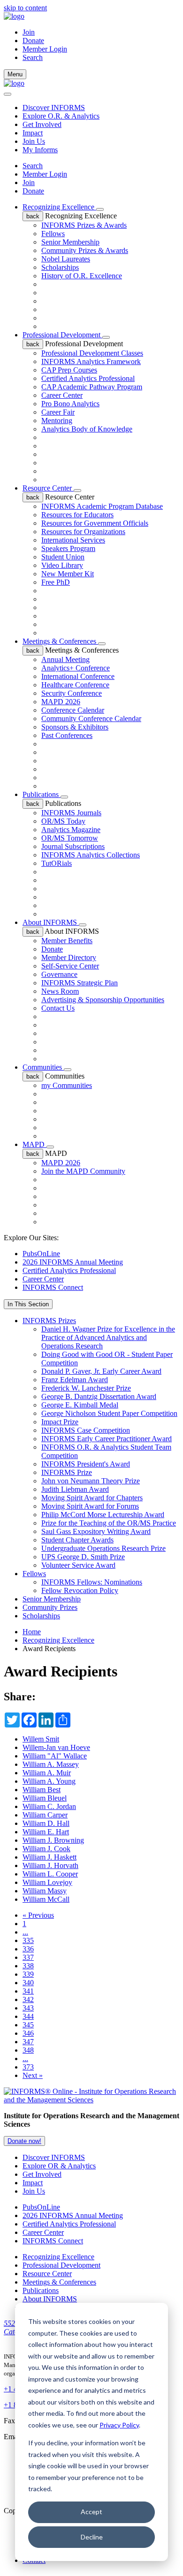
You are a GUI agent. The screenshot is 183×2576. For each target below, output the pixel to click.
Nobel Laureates (66, 259)
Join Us (34, 141)
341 (28, 1991)
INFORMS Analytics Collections (91, 855)
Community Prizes (50, 1607)
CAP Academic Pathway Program (92, 387)
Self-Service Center (70, 966)
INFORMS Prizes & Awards (84, 225)
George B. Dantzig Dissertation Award (99, 1396)
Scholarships (60, 267)
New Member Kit (68, 574)
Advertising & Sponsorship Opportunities (103, 1000)
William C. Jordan (49, 1806)
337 (28, 1957)
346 (28, 2033)
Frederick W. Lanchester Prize (86, 1388)
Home (32, 1632)
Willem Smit (41, 1739)
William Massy (45, 1891)
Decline (92, 2537)
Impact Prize (60, 1422)
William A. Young (49, 1781)
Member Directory (69, 957)
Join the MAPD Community (83, 1171)
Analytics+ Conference (76, 668)
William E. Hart (46, 1832)
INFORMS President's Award (86, 1464)
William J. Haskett (50, 1857)
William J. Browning (53, 1840)
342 (28, 1999)
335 (28, 1940)
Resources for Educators (77, 515)
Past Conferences (67, 735)
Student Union (63, 557)
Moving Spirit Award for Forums (90, 1506)
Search (33, 166)
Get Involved (42, 124)
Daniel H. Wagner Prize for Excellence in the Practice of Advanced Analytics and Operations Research (108, 1337)
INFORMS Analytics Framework (91, 361)
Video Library (62, 565)
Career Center (62, 395)
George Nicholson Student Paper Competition (109, 1413)
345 (28, 2025)
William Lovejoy (47, 1882)
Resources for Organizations (83, 532)
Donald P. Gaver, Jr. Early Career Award (101, 1371)
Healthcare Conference (75, 685)
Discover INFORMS (54, 108)
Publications (42, 794)
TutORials (57, 863)
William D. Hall (46, 1823)
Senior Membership (70, 242)
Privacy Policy (119, 2425)
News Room (60, 991)
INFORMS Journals (71, 813)
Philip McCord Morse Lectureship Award (103, 1515)
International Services (73, 540)
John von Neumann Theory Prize (91, 1481)
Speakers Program (68, 548)
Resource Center (48, 488)
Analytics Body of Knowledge (87, 429)
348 (28, 2050)
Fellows (53, 234)
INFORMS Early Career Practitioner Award (107, 1439)
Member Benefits (67, 941)
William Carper (45, 1815)
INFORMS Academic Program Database (102, 506)
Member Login (45, 49)
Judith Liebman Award (75, 1489)
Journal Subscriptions (73, 846)
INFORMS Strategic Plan (80, 983)
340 (28, 1983)
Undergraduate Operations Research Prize (103, 1548)
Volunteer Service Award (78, 1565)
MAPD (34, 1144)
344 (28, 2016)
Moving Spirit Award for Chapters (92, 1498)
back (33, 216)
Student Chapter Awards (77, 1540)
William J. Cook (46, 1849)
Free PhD (56, 582)
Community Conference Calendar (91, 718)
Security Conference (72, 693)
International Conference (78, 676)
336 (28, 1949)
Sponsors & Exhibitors (75, 727)
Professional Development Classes (92, 353)
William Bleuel (45, 1798)
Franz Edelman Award (75, 1380)
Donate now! (24, 2141)
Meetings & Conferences (60, 641)
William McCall (46, 1899)
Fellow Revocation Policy (80, 1590)
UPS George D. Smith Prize (83, 1557)
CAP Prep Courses (69, 370)
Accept (91, 2512)
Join (29, 32)
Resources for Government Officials (95, 523)
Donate (33, 41)
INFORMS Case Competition (86, 1430)
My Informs (40, 150)
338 (28, 1966)
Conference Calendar (73, 710)
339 (28, 1974)
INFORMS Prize (67, 1472)
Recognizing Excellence (59, 207)
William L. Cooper (50, 1874)
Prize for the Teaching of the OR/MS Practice (109, 1523)
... (25, 1932)
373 (28, 2067)
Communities (43, 1067)
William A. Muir (47, 1773)
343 (28, 2008)
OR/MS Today (63, 821)
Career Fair (58, 412)
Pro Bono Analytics (70, 404)
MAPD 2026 (61, 702)
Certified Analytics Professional (88, 378)
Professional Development (62, 335)
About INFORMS (51, 922)
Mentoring (57, 421)
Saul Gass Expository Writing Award (96, 1531)
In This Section (28, 1304)
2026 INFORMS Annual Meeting (73, 1262)
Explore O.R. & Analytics (61, 116)
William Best (42, 1790)
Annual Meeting (65, 659)
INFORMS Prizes (49, 1321)
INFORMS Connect (53, 1287)
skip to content (25, 8)
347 (28, 2042)
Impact (33, 133)
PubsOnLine (41, 1254)
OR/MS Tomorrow (70, 838)
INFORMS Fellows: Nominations (92, 1582)
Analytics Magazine (71, 830)
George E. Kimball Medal (80, 1405)
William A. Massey (51, 1764)
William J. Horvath (50, 1865)
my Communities (67, 1085)
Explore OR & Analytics (59, 2166)
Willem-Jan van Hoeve (56, 1747)
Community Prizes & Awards (85, 250)
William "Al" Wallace (55, 1756)
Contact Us (58, 1008)
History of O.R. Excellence (82, 276)
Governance (59, 974)
